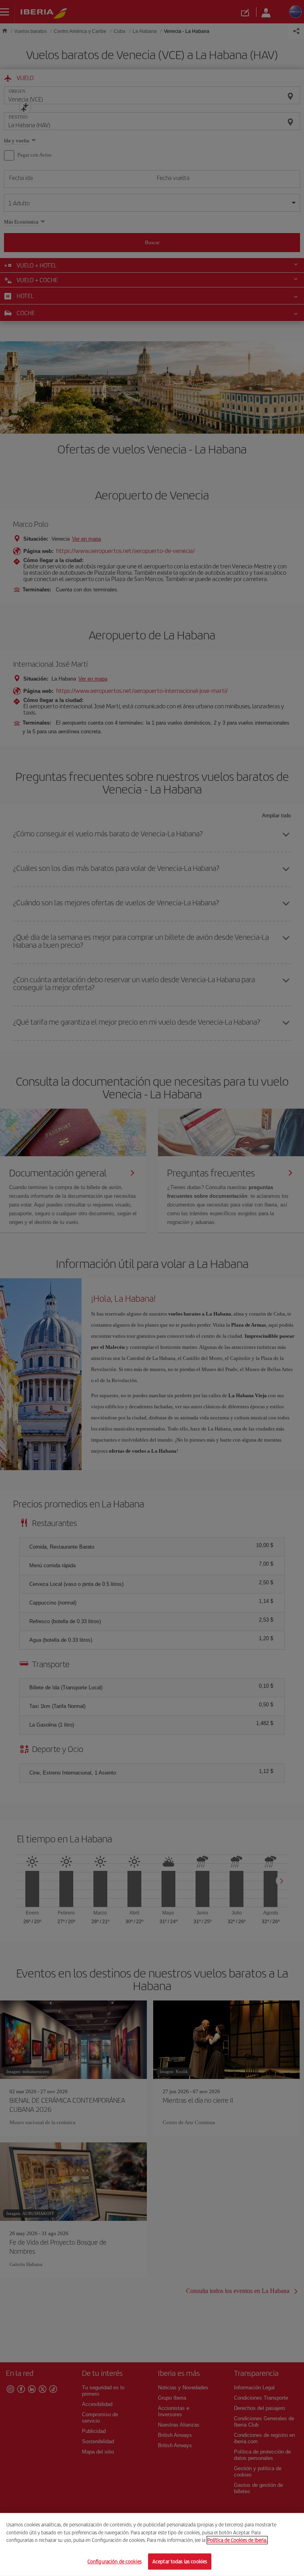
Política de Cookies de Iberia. (237, 2540)
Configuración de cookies (115, 2561)
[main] (152, 2544)
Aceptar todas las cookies (180, 2561)
